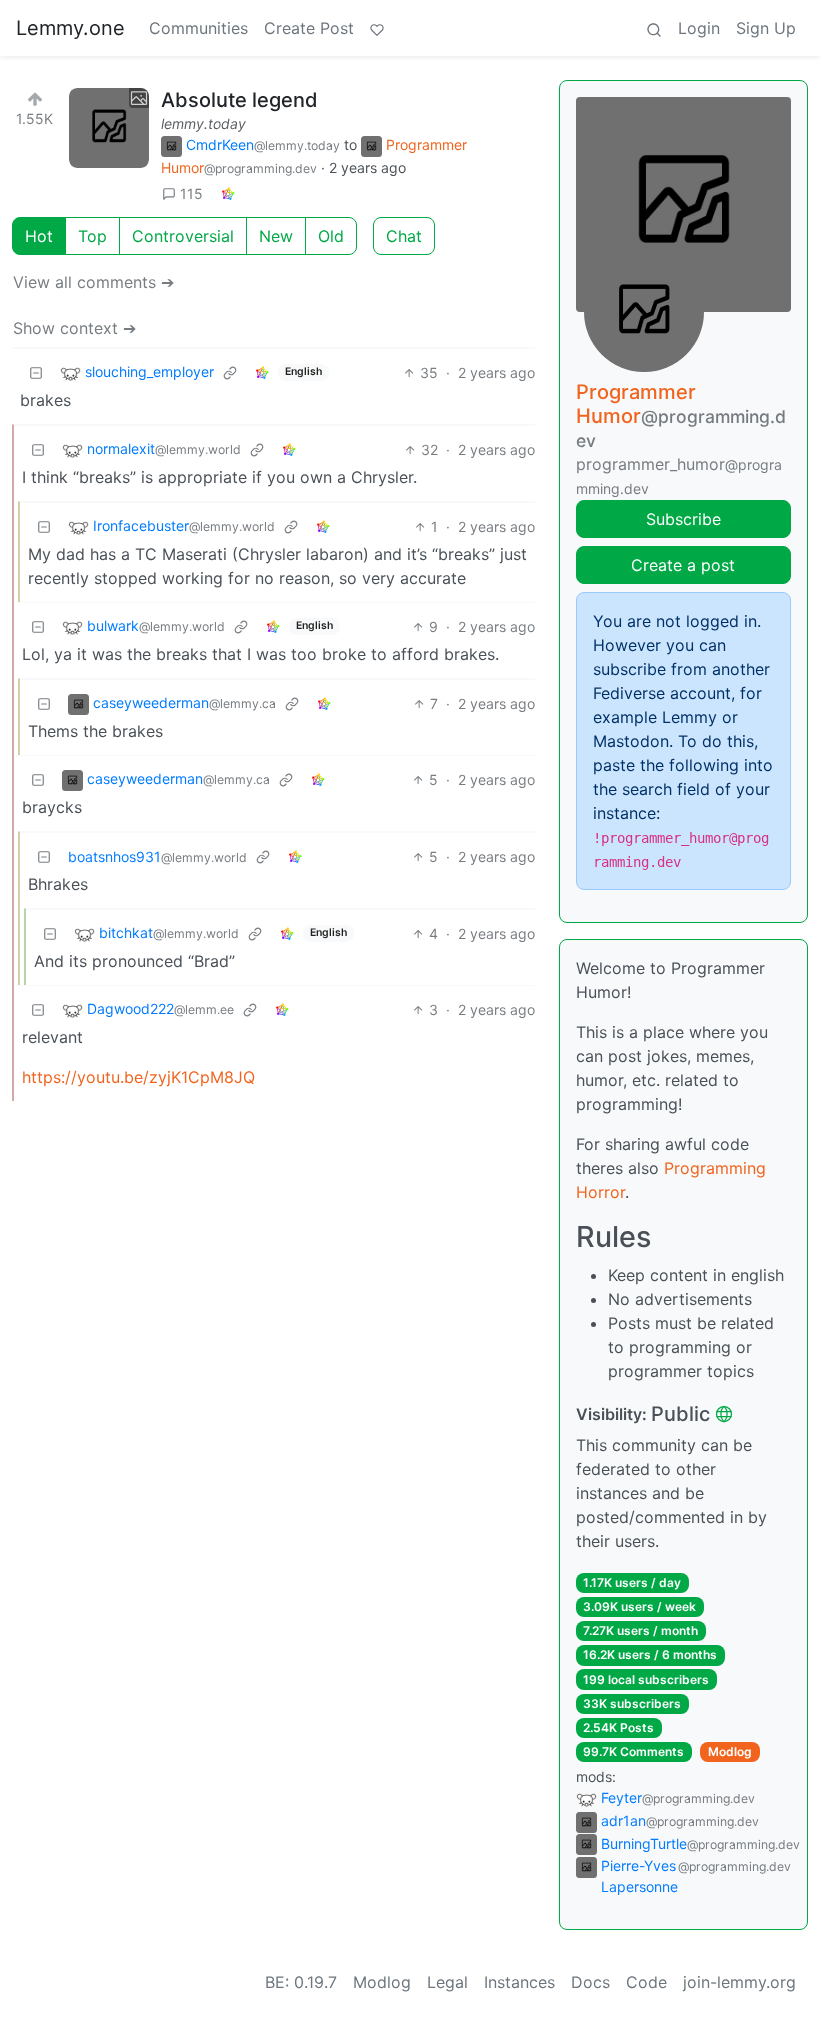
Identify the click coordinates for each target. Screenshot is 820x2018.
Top (92, 236)
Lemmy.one (70, 28)
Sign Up (766, 28)
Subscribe (683, 519)
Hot (39, 236)
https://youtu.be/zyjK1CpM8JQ (138, 1077)
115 (191, 193)
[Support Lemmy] (377, 28)
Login (699, 28)
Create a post (683, 565)
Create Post (309, 28)
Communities (198, 28)
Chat (404, 236)
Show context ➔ (74, 328)
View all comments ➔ (93, 282)
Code (646, 1982)
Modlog (730, 1751)
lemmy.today (203, 123)
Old (331, 236)
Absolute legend (239, 100)
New (276, 236)
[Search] (654, 28)
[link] (228, 193)
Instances (519, 1982)
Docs (590, 1982)
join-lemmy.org (739, 1982)
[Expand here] (109, 128)
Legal (447, 1982)
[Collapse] (36, 372)
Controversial (183, 236)
